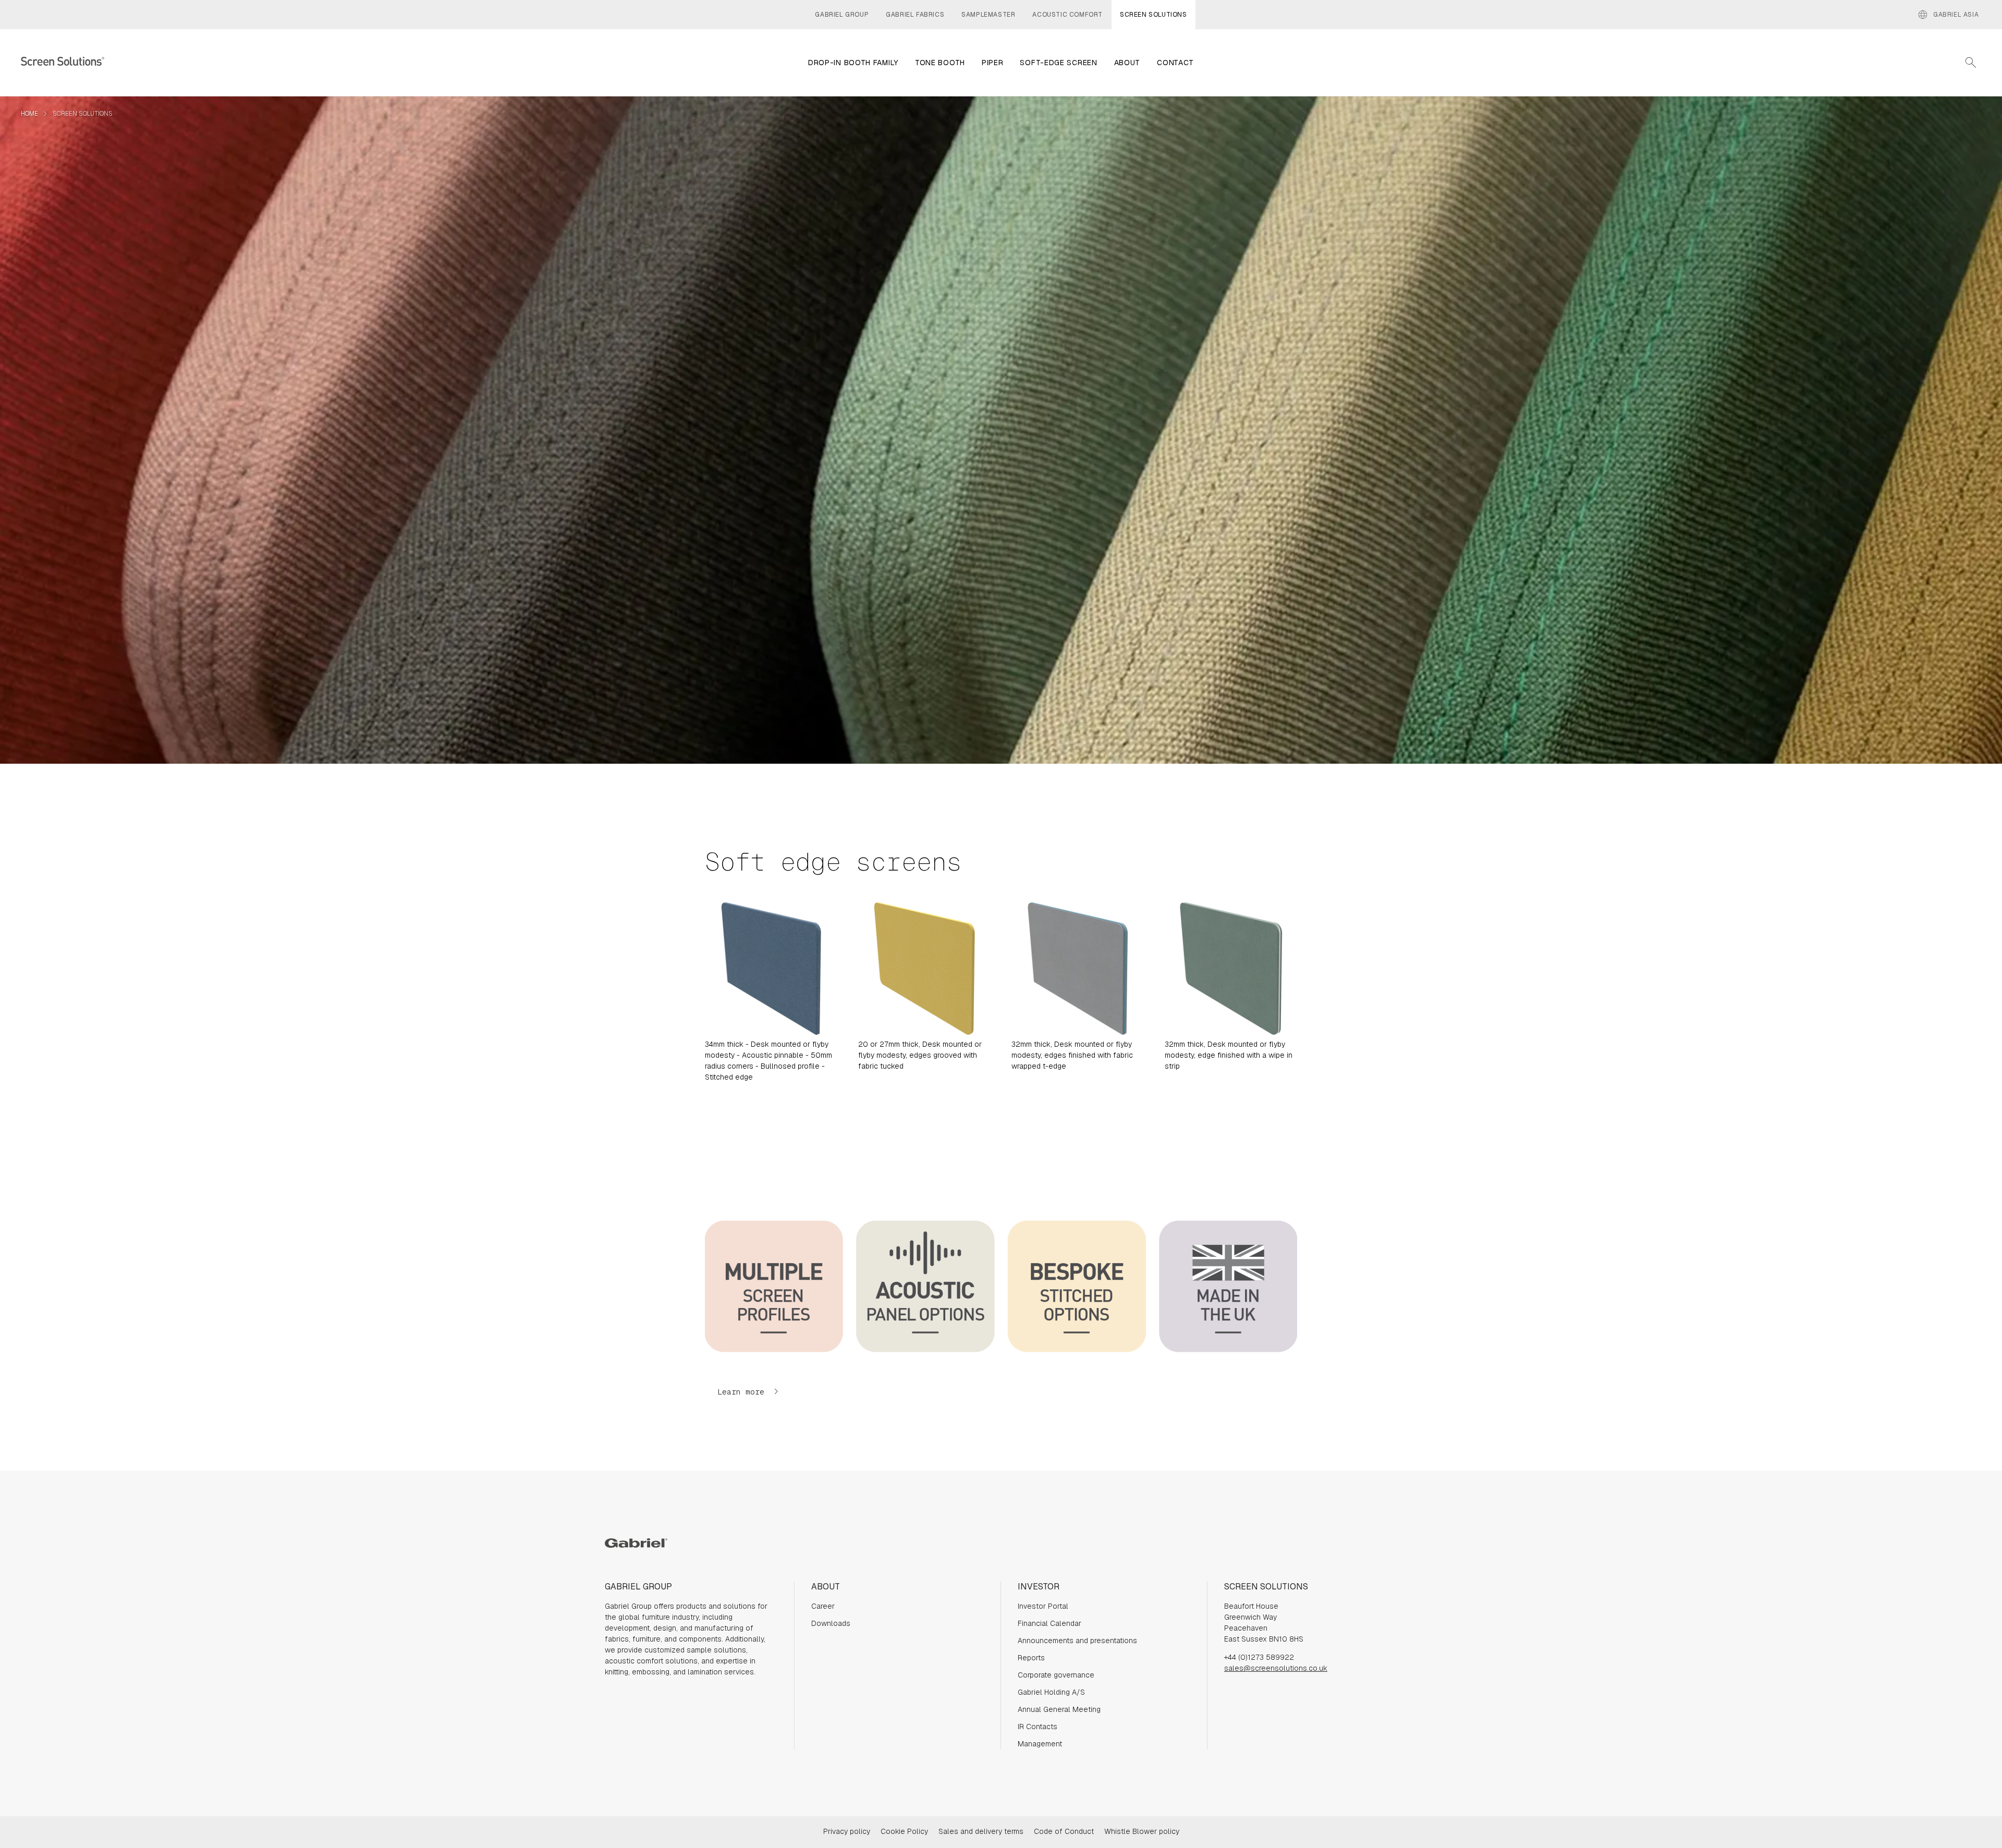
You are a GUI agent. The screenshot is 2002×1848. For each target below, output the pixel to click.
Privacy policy (847, 1831)
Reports (1031, 1658)
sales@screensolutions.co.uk (1276, 1668)
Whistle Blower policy (1142, 1831)
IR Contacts (1037, 1727)
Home (29, 114)
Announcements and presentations (1077, 1641)
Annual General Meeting (1059, 1709)
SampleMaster (988, 15)
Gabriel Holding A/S (1051, 1692)
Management (1040, 1744)
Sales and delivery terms (981, 1831)
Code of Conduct (1064, 1831)
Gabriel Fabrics (915, 15)
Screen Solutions (1153, 15)
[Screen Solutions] (63, 63)
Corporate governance (1056, 1675)
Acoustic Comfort (1067, 15)
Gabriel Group (842, 15)
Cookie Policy (904, 1831)
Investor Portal (1043, 1606)
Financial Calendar (1049, 1623)
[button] (748, 1392)
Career (823, 1606)
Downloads (831, 1623)
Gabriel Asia (1948, 15)
